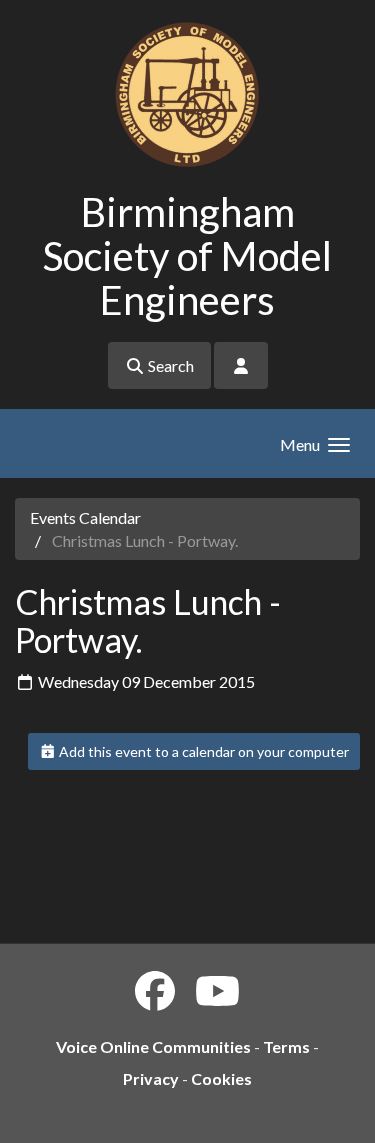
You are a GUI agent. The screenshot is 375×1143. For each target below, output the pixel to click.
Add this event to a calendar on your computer (202, 751)
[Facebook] (155, 991)
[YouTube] (217, 991)
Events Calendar (85, 517)
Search (169, 365)
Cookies (221, 1078)
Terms (286, 1046)
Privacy (151, 1078)
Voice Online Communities (153, 1046)
